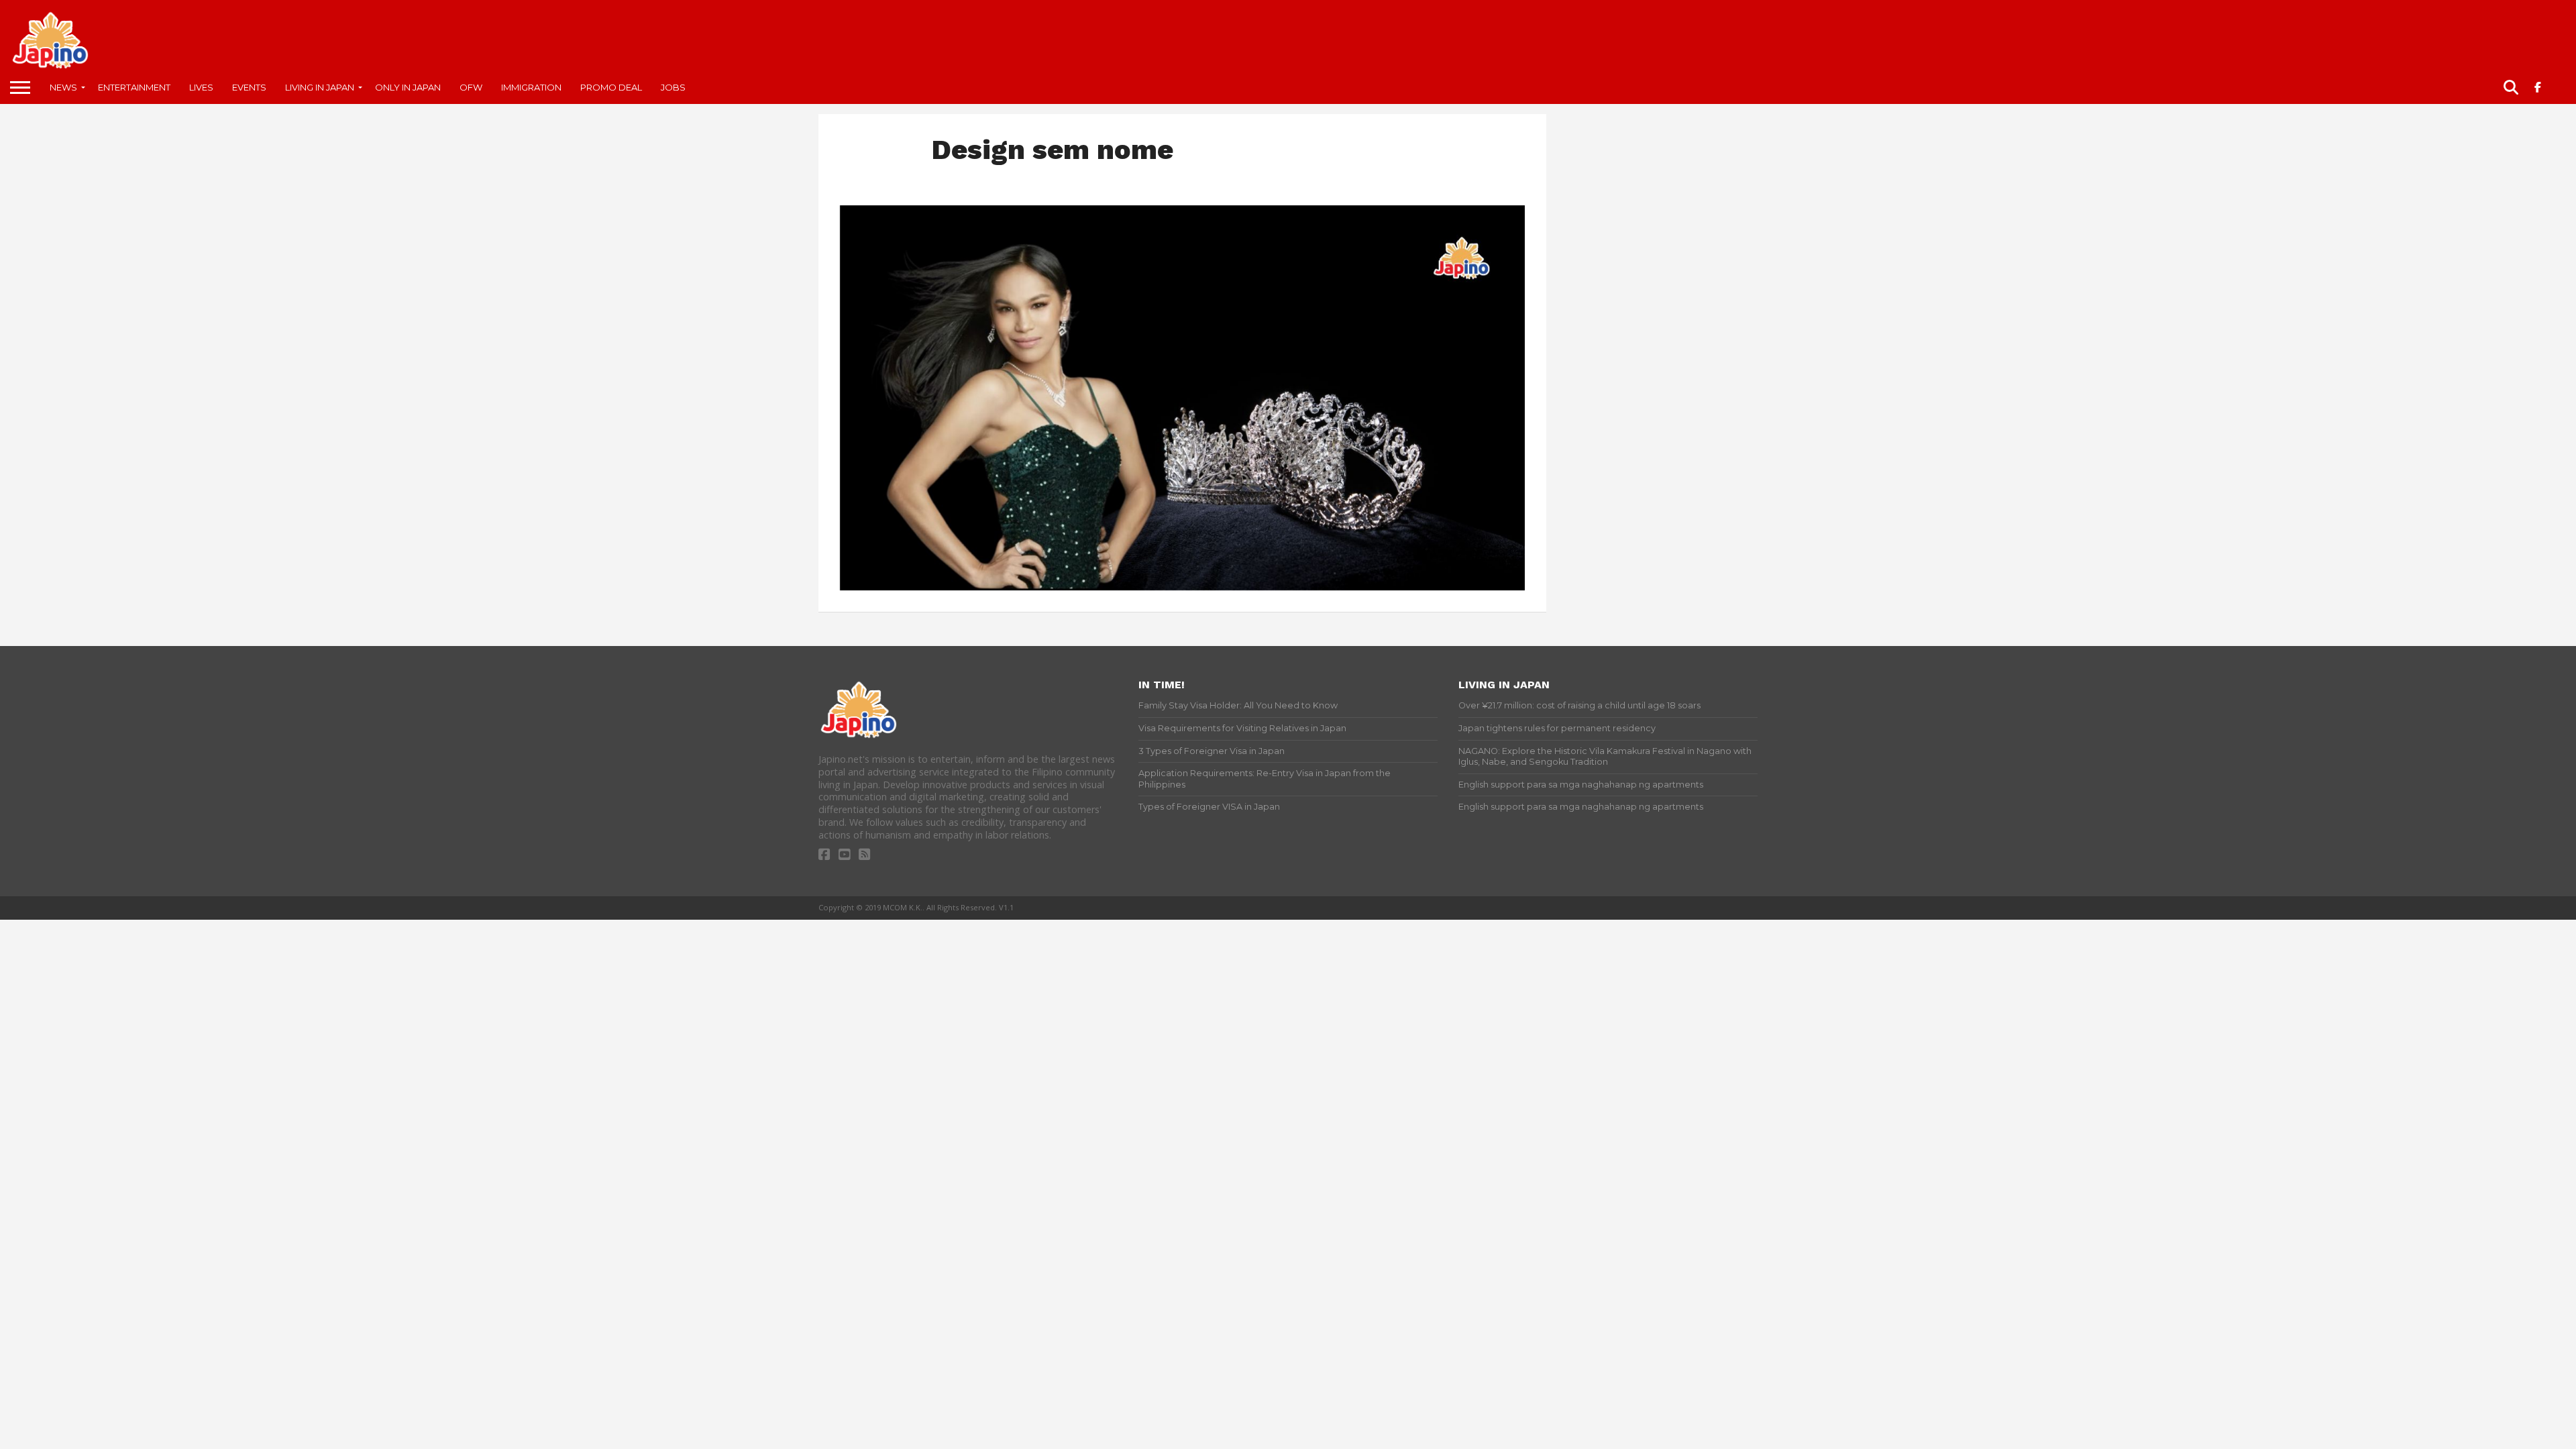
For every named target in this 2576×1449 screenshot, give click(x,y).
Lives (201, 87)
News (63, 87)
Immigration (531, 87)
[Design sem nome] (1182, 586)
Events (249, 87)
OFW (471, 87)
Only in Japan (408, 87)
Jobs (673, 87)
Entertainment (134, 87)
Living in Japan (320, 87)
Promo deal (611, 87)
